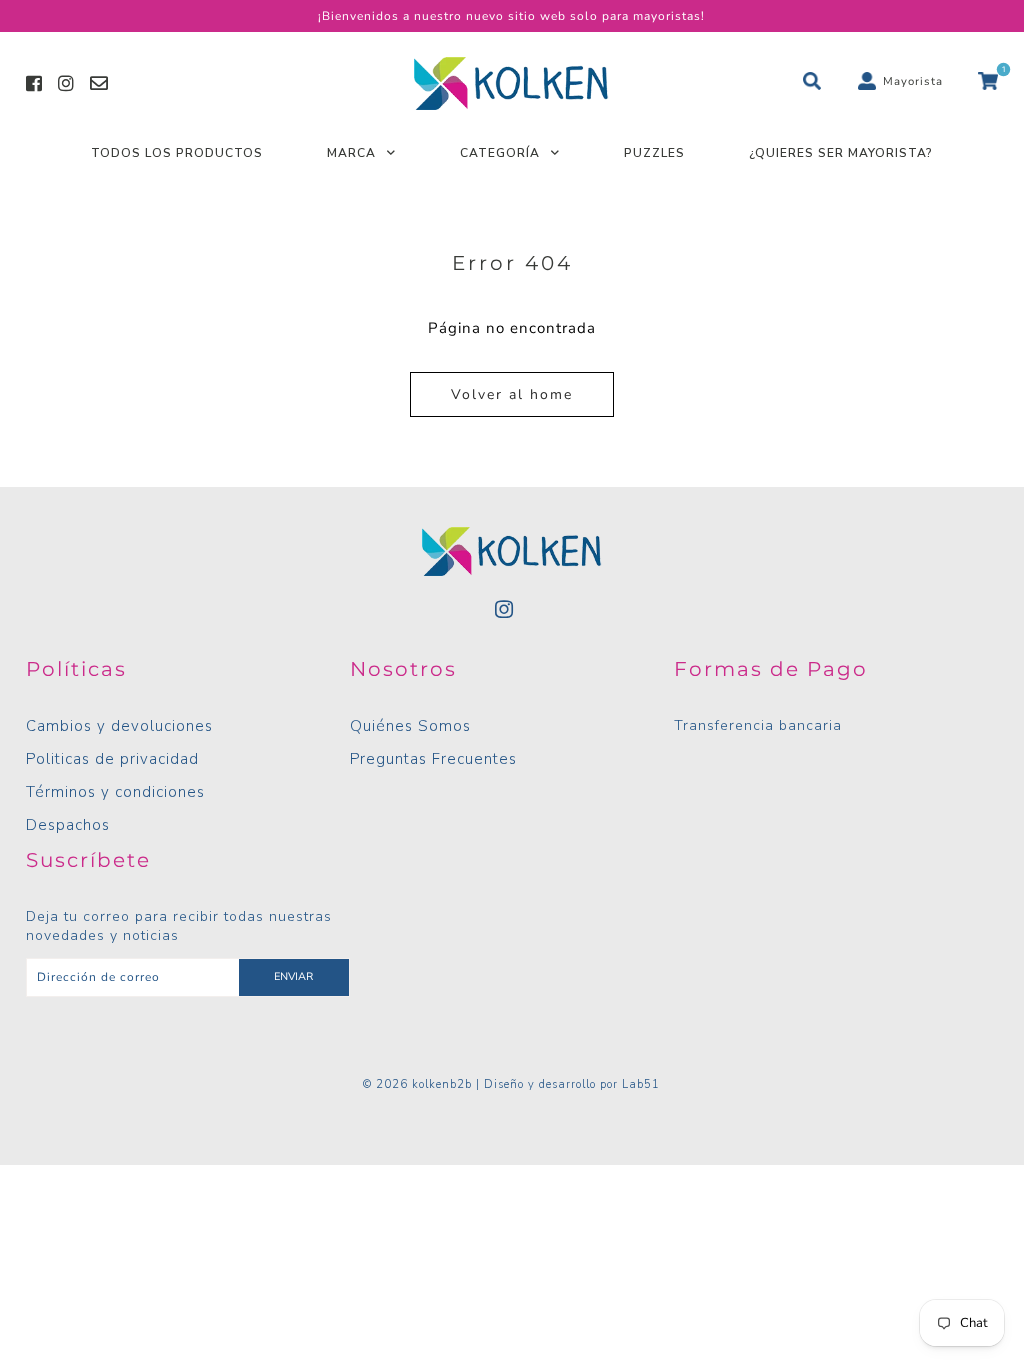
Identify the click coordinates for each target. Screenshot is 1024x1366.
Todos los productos (177, 153)
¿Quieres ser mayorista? (841, 153)
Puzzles (654, 153)
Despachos (68, 825)
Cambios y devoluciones (119, 726)
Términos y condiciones (115, 792)
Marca (351, 153)
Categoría (500, 153)
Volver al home (512, 394)
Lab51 (641, 1084)
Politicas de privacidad (112, 759)
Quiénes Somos (410, 726)
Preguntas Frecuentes (433, 759)
